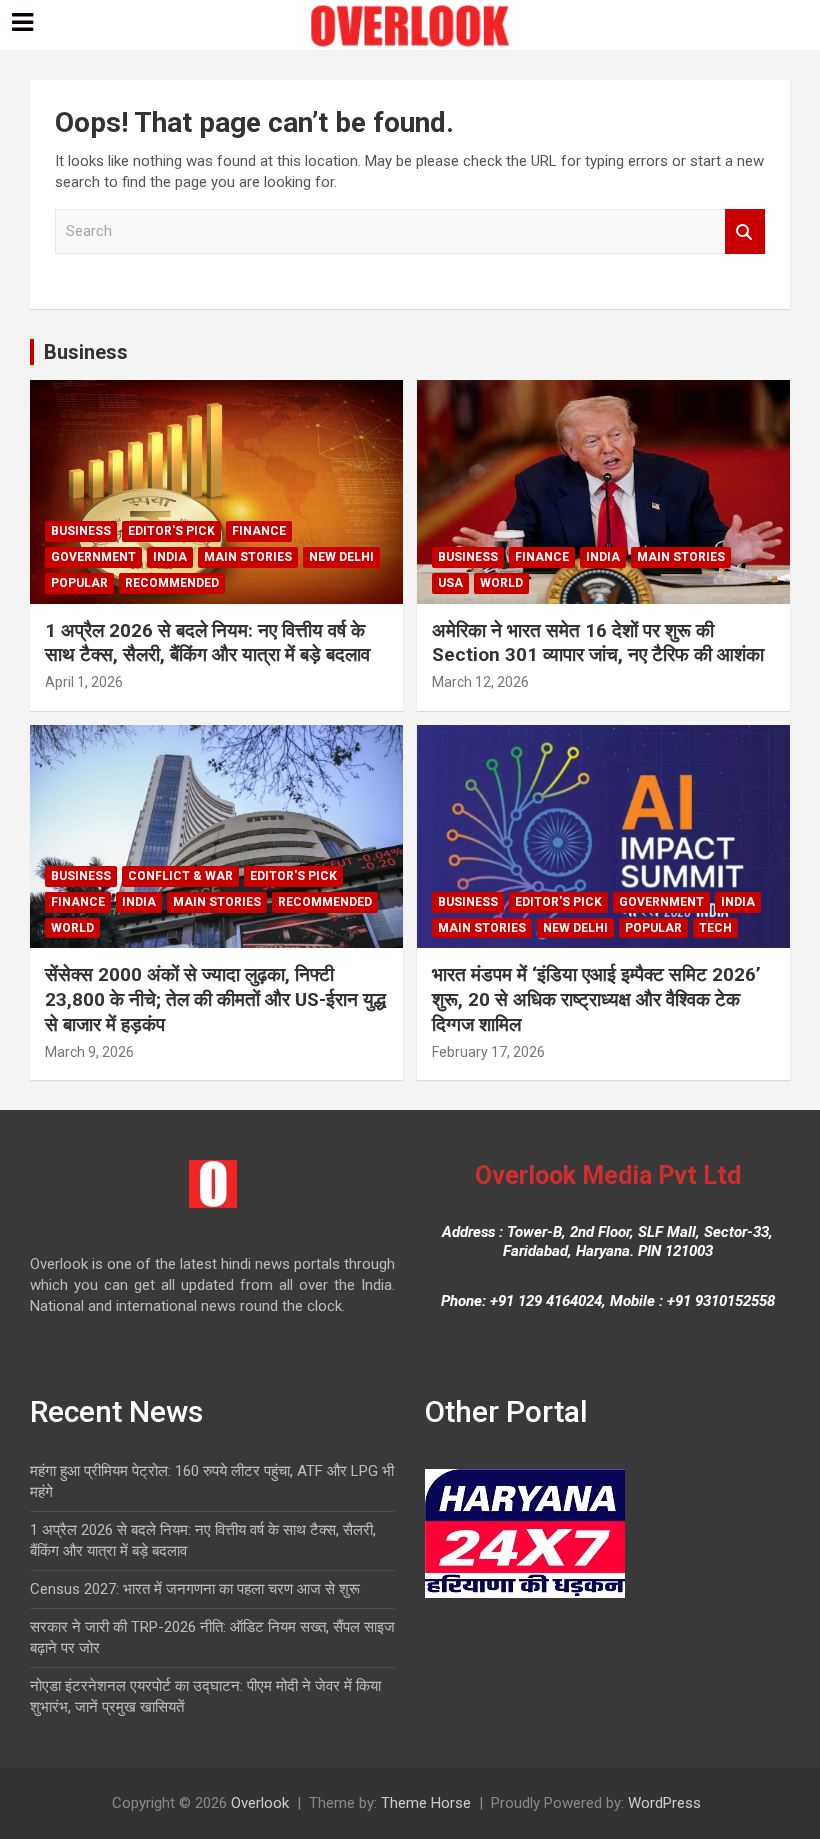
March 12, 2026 (480, 682)
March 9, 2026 (89, 1052)
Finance (259, 531)
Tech (715, 928)
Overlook (260, 1803)
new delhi (341, 557)
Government (93, 557)
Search (745, 231)
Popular (79, 583)
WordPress (664, 1803)
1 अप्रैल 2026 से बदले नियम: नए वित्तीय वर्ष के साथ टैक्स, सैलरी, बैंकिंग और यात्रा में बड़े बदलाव (207, 643)
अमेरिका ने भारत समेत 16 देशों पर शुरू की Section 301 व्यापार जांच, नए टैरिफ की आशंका (598, 643)
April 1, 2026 (84, 682)
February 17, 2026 (488, 1052)
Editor (153, 682)
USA (450, 583)
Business (86, 352)
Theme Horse (426, 1803)
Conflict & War (180, 876)
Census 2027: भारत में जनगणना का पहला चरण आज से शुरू (195, 1589)
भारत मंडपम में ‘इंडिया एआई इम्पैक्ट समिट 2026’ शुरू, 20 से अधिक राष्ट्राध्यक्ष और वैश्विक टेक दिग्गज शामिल (596, 999)
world (501, 583)
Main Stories (248, 557)
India (170, 557)
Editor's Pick (171, 531)
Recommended (172, 583)
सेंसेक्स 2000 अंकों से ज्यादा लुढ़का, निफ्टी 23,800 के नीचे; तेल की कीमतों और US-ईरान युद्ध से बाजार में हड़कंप (215, 999)
